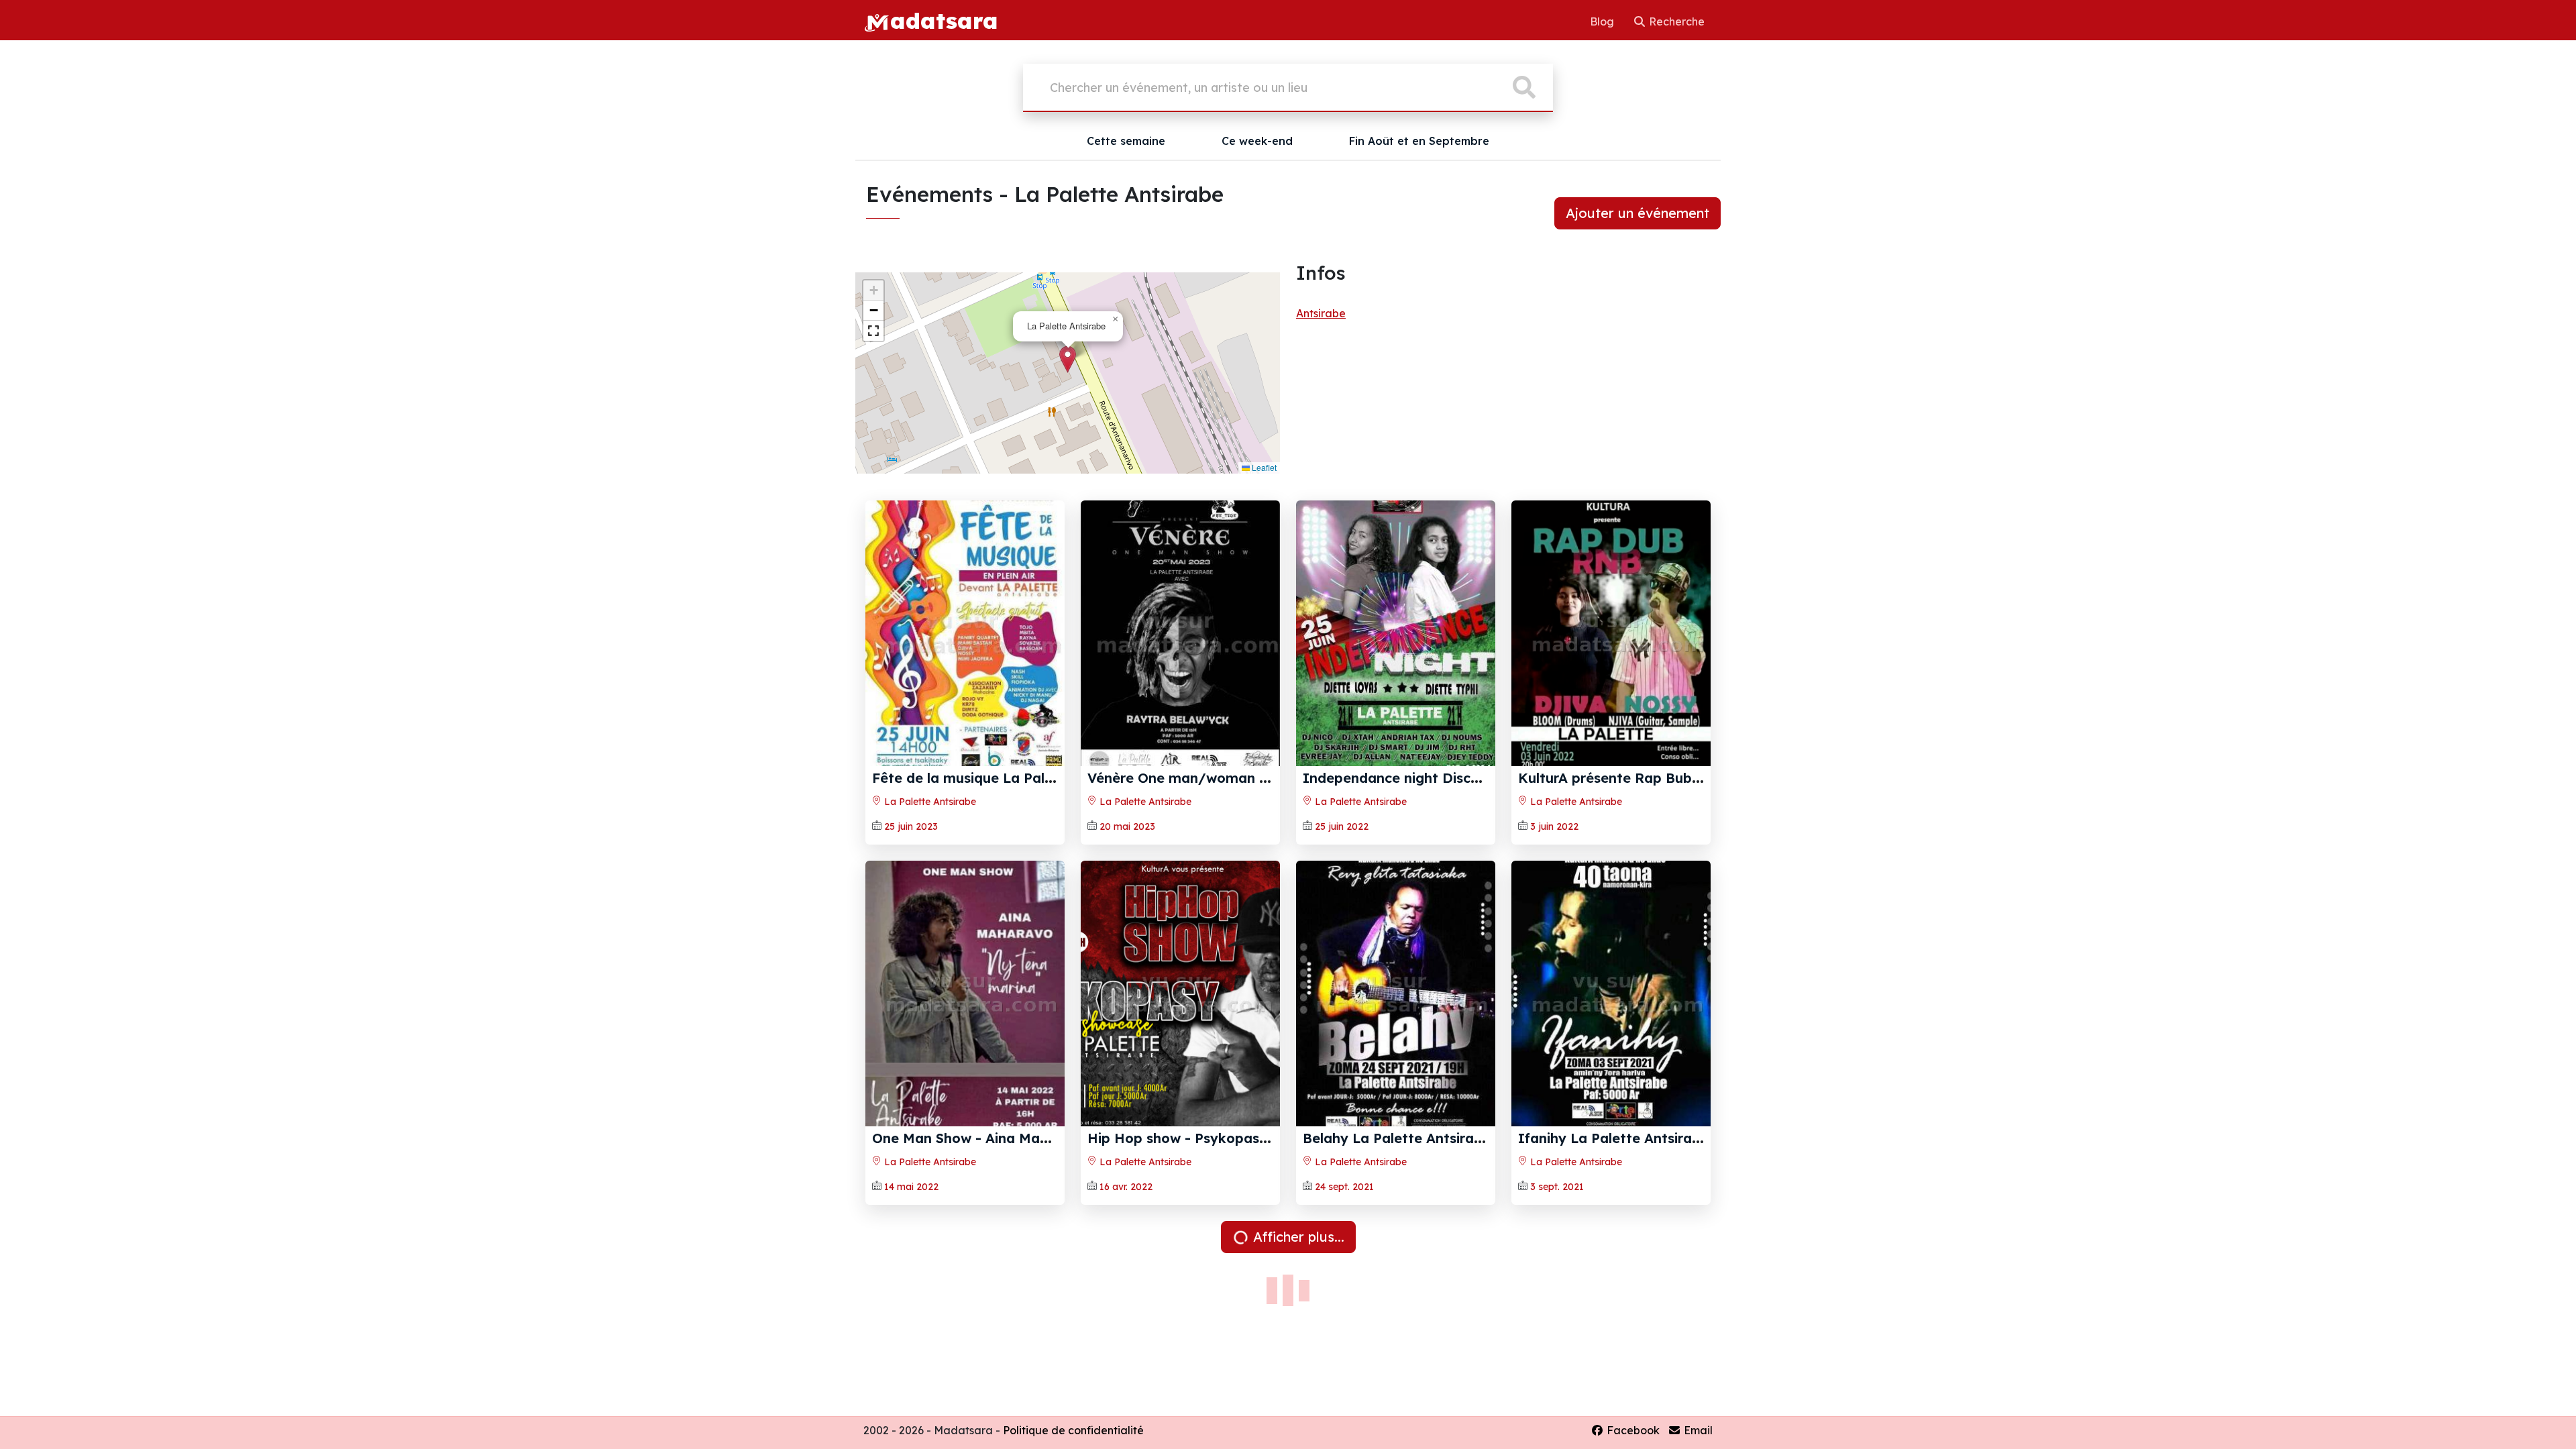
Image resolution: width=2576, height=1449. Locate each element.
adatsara (944, 20)
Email (1697, 1430)
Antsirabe (1321, 313)
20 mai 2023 (1127, 826)
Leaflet (1263, 467)
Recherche (1675, 21)
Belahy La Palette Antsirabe (1397, 1138)
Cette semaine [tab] (1126, 141)
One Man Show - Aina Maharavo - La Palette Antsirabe (1056, 1138)
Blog (1603, 21)
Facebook (1632, 1430)
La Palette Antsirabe (929, 802)
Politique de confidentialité (1073, 1430)
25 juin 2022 (1342, 826)
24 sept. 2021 (1344, 1187)
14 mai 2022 (911, 1187)
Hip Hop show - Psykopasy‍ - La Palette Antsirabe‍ (1253, 1138)
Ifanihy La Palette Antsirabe (1613, 1138)
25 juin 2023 (911, 826)
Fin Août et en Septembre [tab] (1419, 141)
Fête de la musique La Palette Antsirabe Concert (1035, 778)
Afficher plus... (1297, 1237)
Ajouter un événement (1638, 213)
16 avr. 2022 (1126, 1187)
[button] (1068, 359)
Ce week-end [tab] (1257, 141)
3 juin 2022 (1554, 826)
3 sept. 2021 (1557, 1187)
